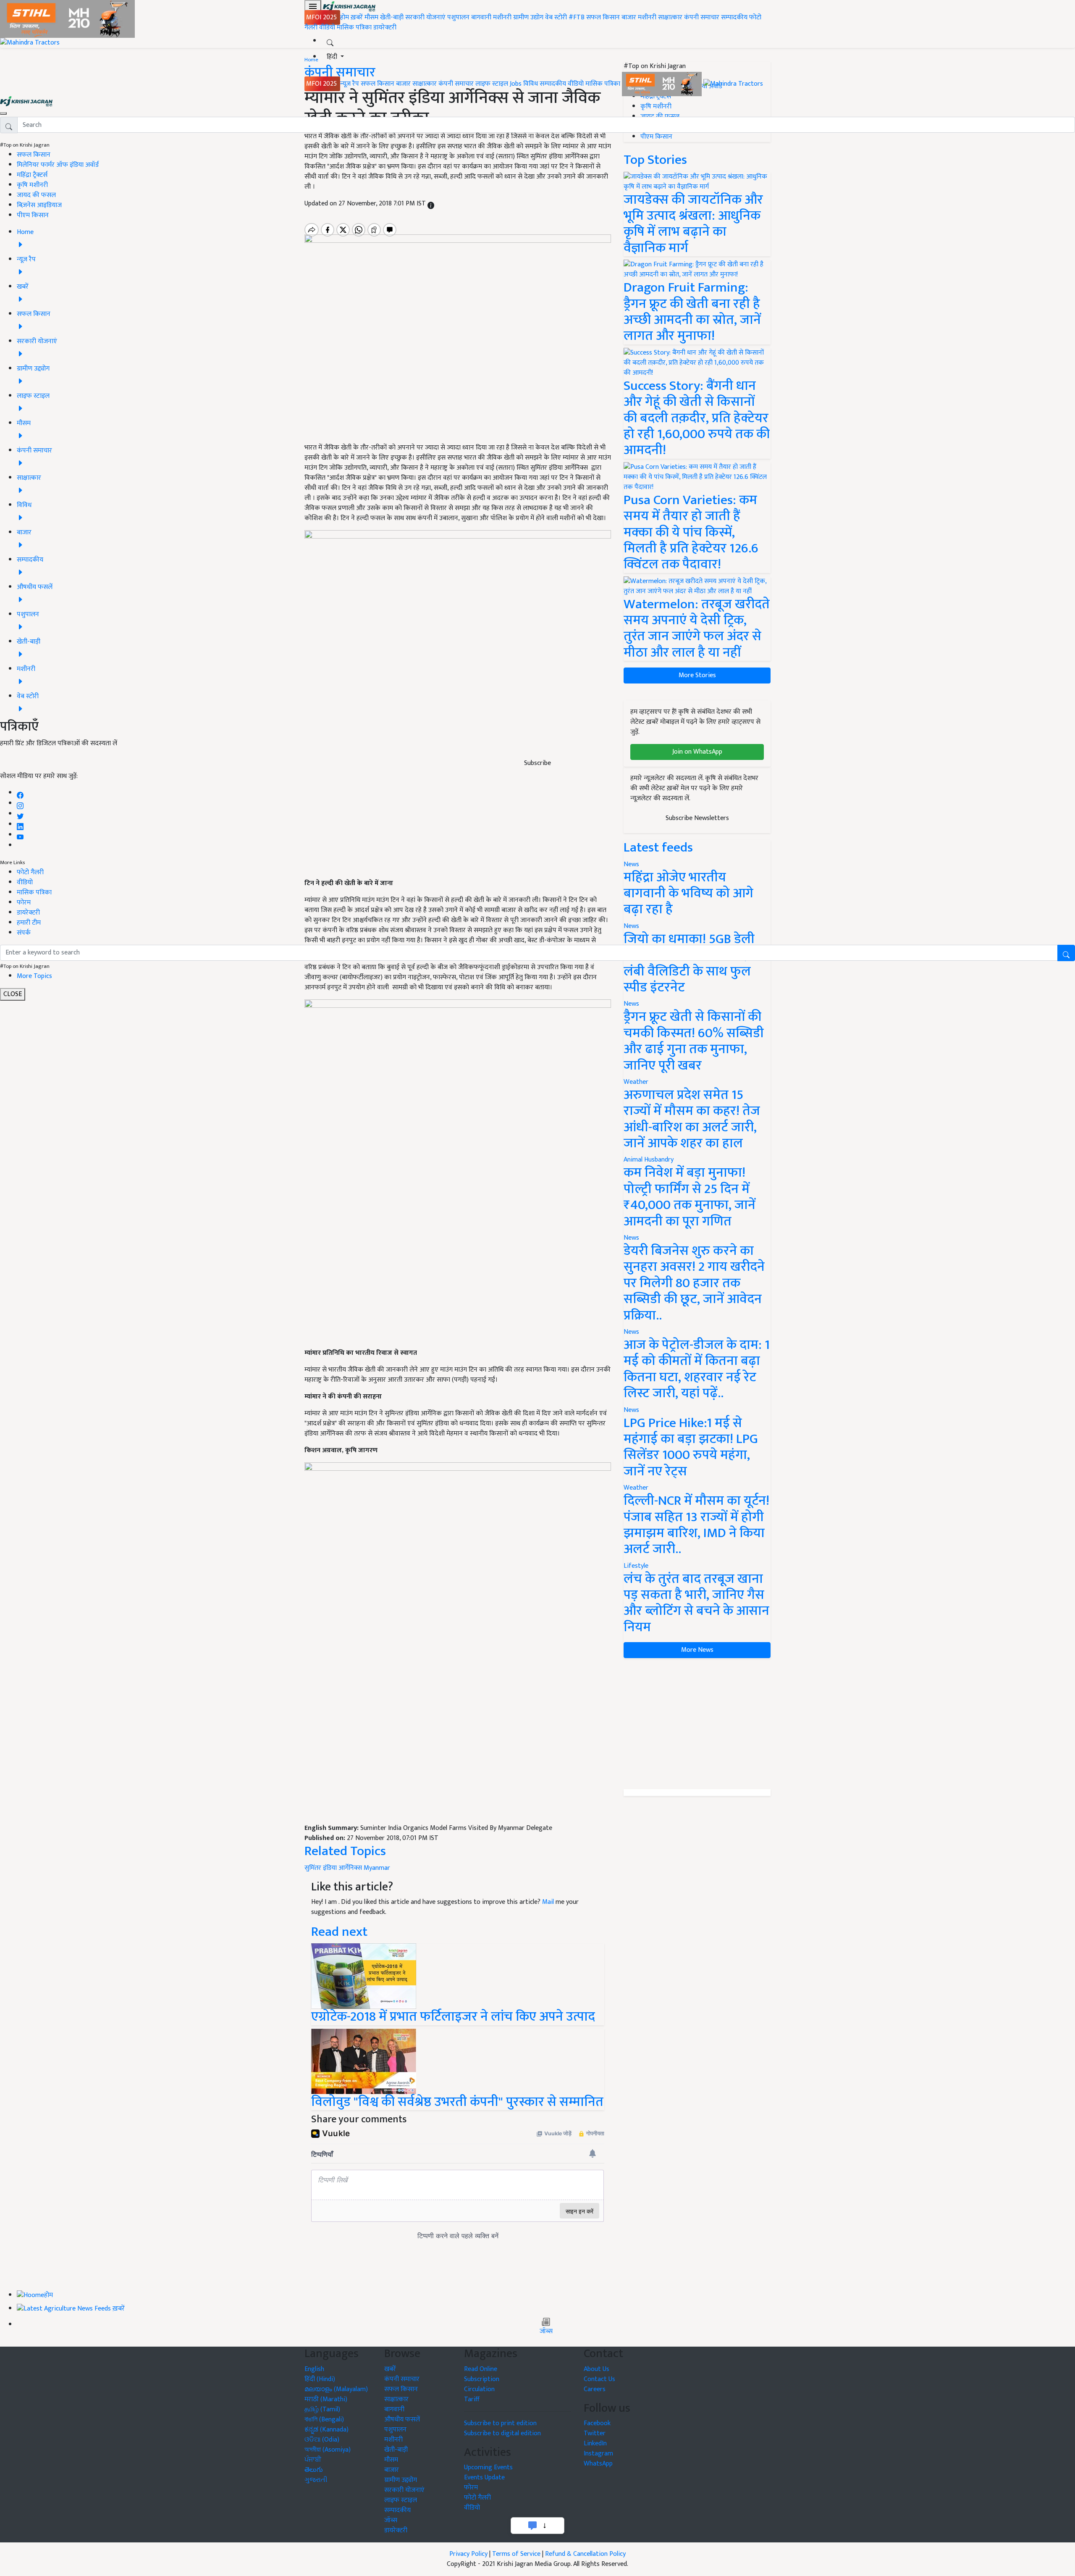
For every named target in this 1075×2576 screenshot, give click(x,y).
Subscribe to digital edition (502, 2433)
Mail (548, 1902)
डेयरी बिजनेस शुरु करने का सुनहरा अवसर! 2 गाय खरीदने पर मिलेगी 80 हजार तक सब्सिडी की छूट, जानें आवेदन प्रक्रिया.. (694, 1283)
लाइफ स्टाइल (492, 84)
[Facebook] (20, 793)
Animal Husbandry (649, 1160)
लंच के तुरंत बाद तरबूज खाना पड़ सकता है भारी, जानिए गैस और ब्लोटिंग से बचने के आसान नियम (696, 1603)
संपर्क (24, 933)
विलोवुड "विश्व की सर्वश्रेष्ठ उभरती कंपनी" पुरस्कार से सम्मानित (457, 2102)
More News (697, 1650)
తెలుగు (314, 2470)
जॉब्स (546, 2332)
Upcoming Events (488, 2467)
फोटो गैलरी (30, 872)
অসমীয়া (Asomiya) (328, 2450)
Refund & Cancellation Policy (585, 2554)
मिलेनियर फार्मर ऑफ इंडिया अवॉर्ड (58, 165)
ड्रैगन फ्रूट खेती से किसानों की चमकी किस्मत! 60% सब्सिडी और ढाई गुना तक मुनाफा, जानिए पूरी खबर (694, 1041)
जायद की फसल (36, 195)
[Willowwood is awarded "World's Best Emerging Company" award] (364, 2061)
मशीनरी (503, 17)
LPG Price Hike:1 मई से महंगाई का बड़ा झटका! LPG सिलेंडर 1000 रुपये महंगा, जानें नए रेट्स (691, 1447)
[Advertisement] (458, 1761)
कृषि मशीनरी (32, 185)
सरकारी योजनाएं (426, 17)
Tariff (472, 2399)
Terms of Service (516, 2554)
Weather (636, 1082)
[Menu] (313, 6)
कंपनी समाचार (702, 17)
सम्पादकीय (734, 17)
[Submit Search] (1066, 953)
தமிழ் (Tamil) (322, 2409)
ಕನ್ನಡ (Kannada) (326, 2430)
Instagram (598, 2454)
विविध (531, 84)
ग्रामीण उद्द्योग (401, 2480)
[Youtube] (20, 835)
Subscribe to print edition (500, 2423)
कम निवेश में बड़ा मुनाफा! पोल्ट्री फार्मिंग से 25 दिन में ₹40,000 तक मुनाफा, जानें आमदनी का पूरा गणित (690, 1197)
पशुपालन (458, 17)
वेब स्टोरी (556, 17)
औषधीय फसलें (402, 2420)
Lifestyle (636, 1566)
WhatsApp (598, 2464)
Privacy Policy (468, 2554)
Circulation (479, 2389)
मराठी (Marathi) (326, 2399)
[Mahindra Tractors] (733, 84)
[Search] (330, 41)
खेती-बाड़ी (392, 17)
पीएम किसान (33, 215)
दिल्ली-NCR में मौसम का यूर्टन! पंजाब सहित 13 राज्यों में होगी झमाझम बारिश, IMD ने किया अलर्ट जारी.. (696, 1525)
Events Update (484, 2477)
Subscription (482, 2379)
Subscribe (537, 763)
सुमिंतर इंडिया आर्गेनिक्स (333, 1868)
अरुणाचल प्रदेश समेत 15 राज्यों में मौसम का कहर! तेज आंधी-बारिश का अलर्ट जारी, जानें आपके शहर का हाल (692, 1119)
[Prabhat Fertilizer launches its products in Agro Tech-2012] (364, 1976)
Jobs (516, 84)
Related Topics (345, 1851)
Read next (339, 1932)
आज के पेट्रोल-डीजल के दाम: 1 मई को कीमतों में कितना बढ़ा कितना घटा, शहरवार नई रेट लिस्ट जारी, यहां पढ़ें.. (697, 1369)
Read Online (481, 2369)
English (314, 2369)
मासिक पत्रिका (355, 28)
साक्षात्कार (670, 17)
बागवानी (481, 17)
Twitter (595, 2433)
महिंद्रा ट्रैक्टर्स (32, 175)
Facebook (597, 2423)
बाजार (629, 17)
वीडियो (327, 28)
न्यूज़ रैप (350, 84)
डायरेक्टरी (385, 28)
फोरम (24, 903)
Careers (595, 2389)
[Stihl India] (663, 84)
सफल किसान (603, 17)
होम (345, 17)
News (631, 1004)
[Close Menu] (3, 113)
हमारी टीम (29, 923)
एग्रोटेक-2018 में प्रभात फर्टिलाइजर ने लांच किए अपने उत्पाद (453, 2017)
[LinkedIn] (20, 824)
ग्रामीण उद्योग (528, 17)
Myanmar (377, 1868)
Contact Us (599, 2379)
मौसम (371, 17)
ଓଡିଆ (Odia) (322, 2440)
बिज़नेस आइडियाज (39, 205)
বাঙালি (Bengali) (324, 2420)
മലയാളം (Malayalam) (336, 2389)
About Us (596, 2369)
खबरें (390, 2369)
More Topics (34, 976)
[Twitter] (20, 814)
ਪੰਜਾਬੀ (313, 2460)
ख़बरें (357, 17)
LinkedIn (595, 2443)
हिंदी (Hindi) (320, 2379)
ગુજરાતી (316, 2480)
